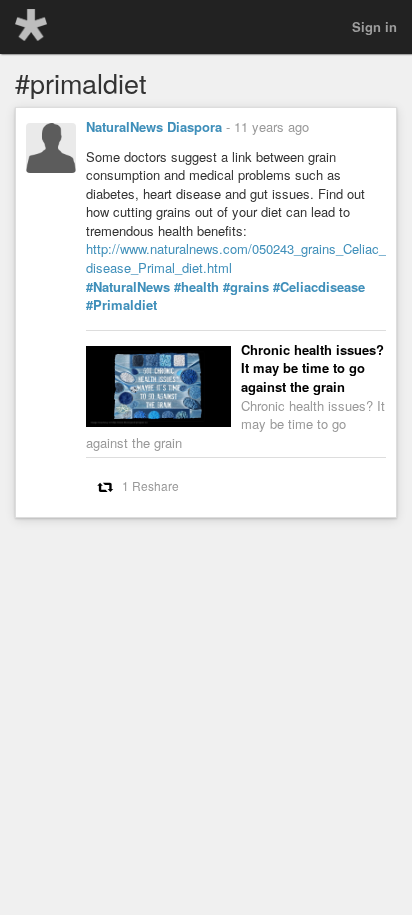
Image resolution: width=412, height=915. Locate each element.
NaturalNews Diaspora (154, 126)
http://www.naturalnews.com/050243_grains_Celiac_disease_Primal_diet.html (236, 258)
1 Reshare (150, 485)
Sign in (374, 26)
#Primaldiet (121, 305)
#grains (246, 287)
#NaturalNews (128, 287)
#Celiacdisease (319, 287)
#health (196, 287)
